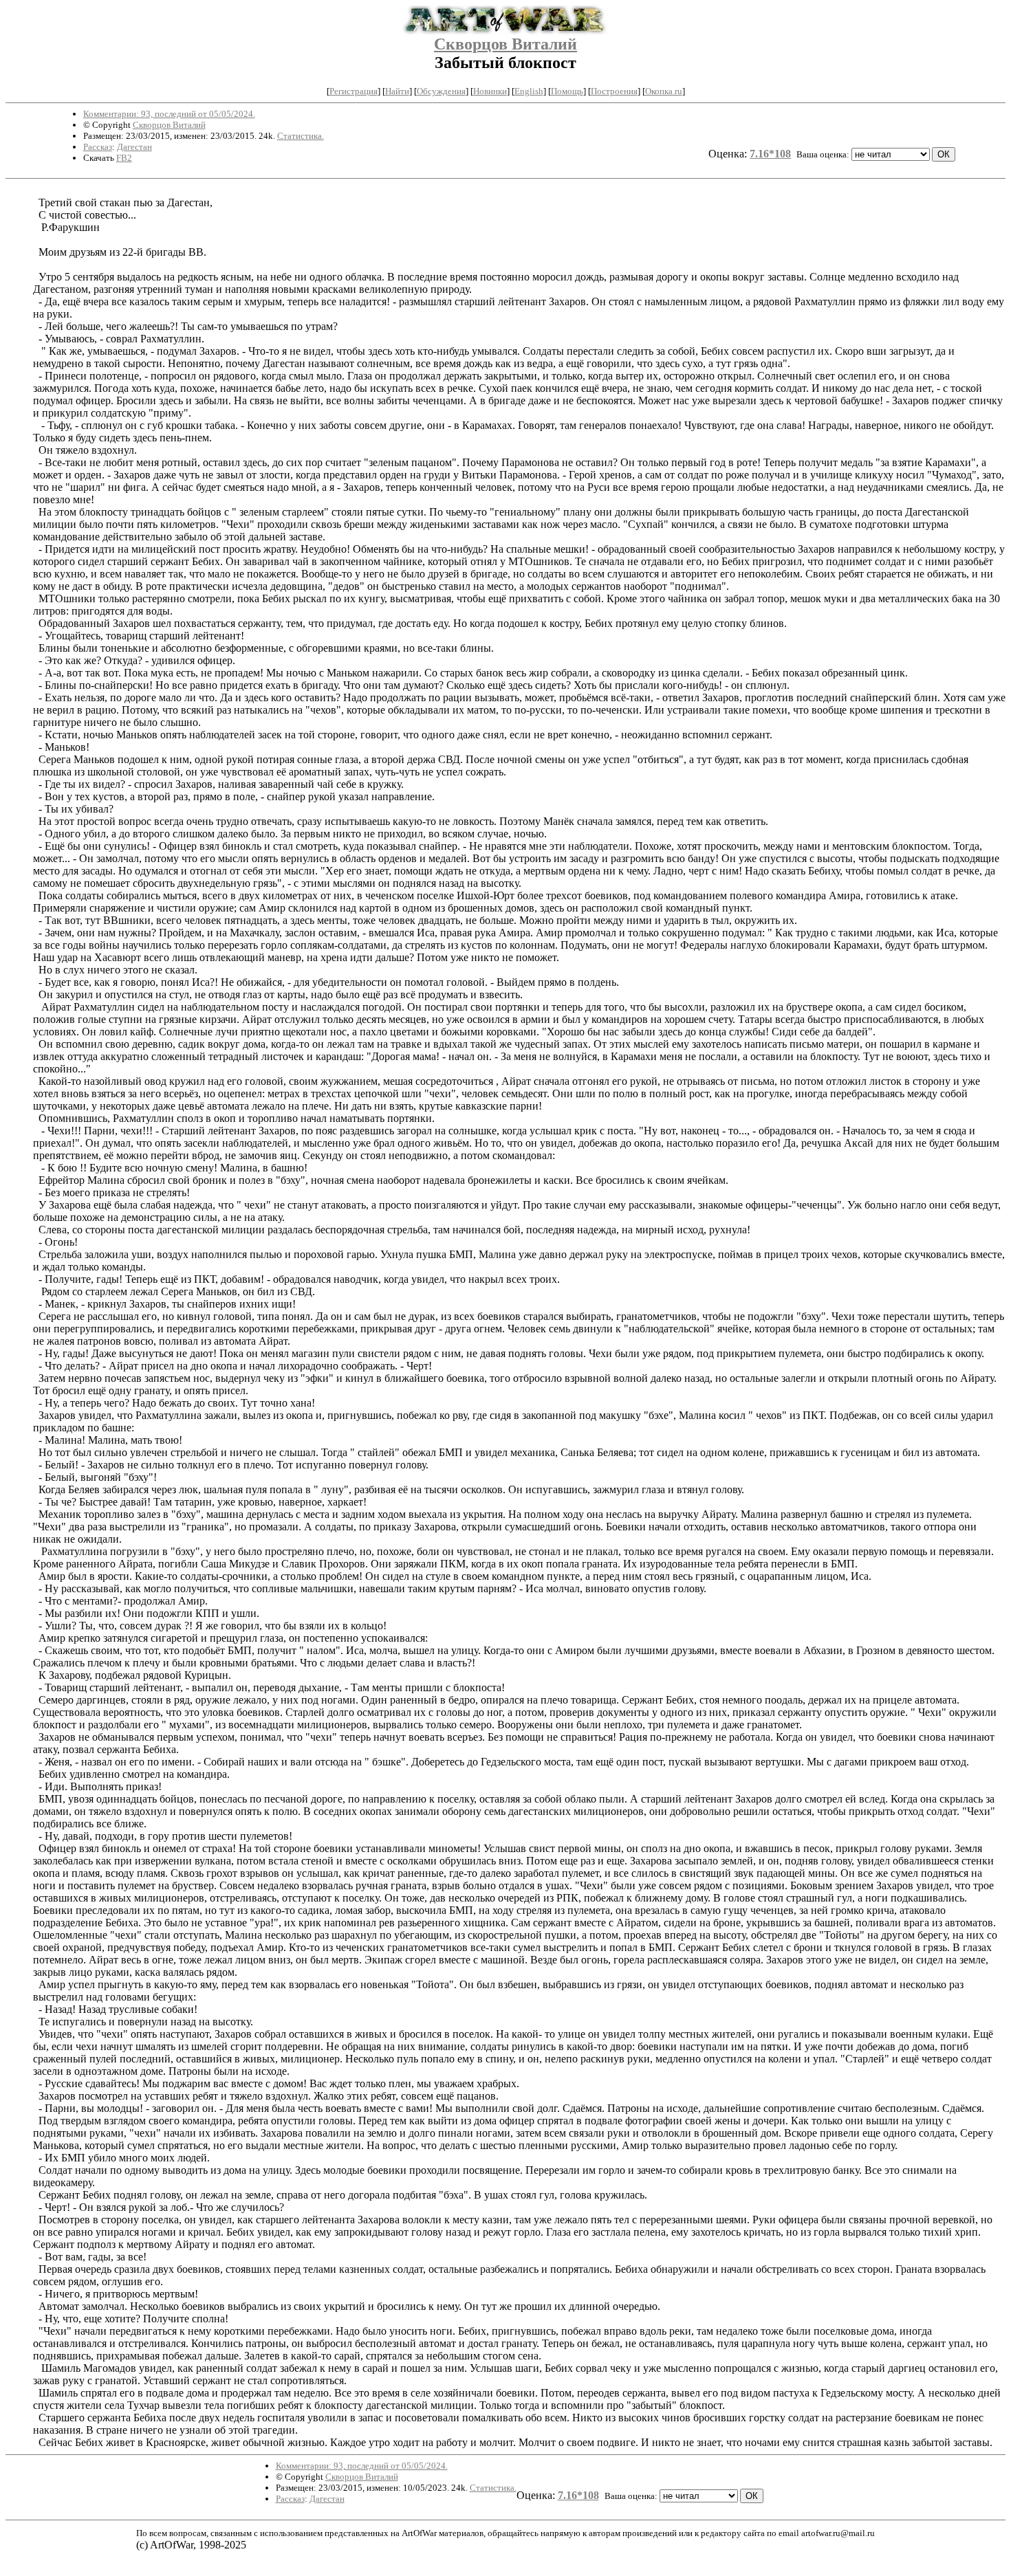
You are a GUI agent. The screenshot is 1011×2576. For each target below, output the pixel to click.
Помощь (567, 91)
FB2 (124, 158)
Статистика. (301, 136)
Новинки (490, 91)
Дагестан (134, 147)
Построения (614, 91)
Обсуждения (441, 91)
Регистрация (354, 91)
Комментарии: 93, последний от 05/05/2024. (169, 114)
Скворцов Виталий (505, 44)
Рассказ (98, 147)
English (529, 91)
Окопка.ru (664, 91)
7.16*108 (770, 154)
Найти (397, 91)
